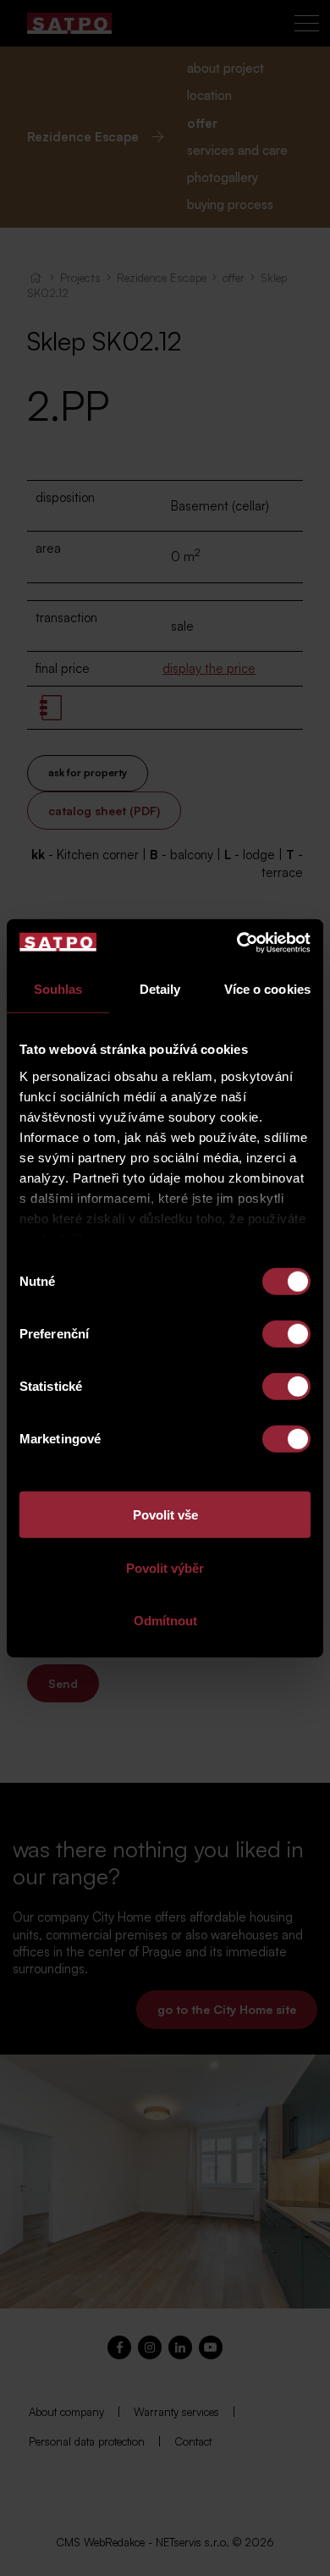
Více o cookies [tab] (267, 989)
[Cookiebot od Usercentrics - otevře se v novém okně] (237, 942)
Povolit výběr (165, 1567)
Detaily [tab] (160, 989)
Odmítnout (165, 1621)
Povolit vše (165, 1515)
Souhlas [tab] (58, 989)
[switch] (286, 1334)
